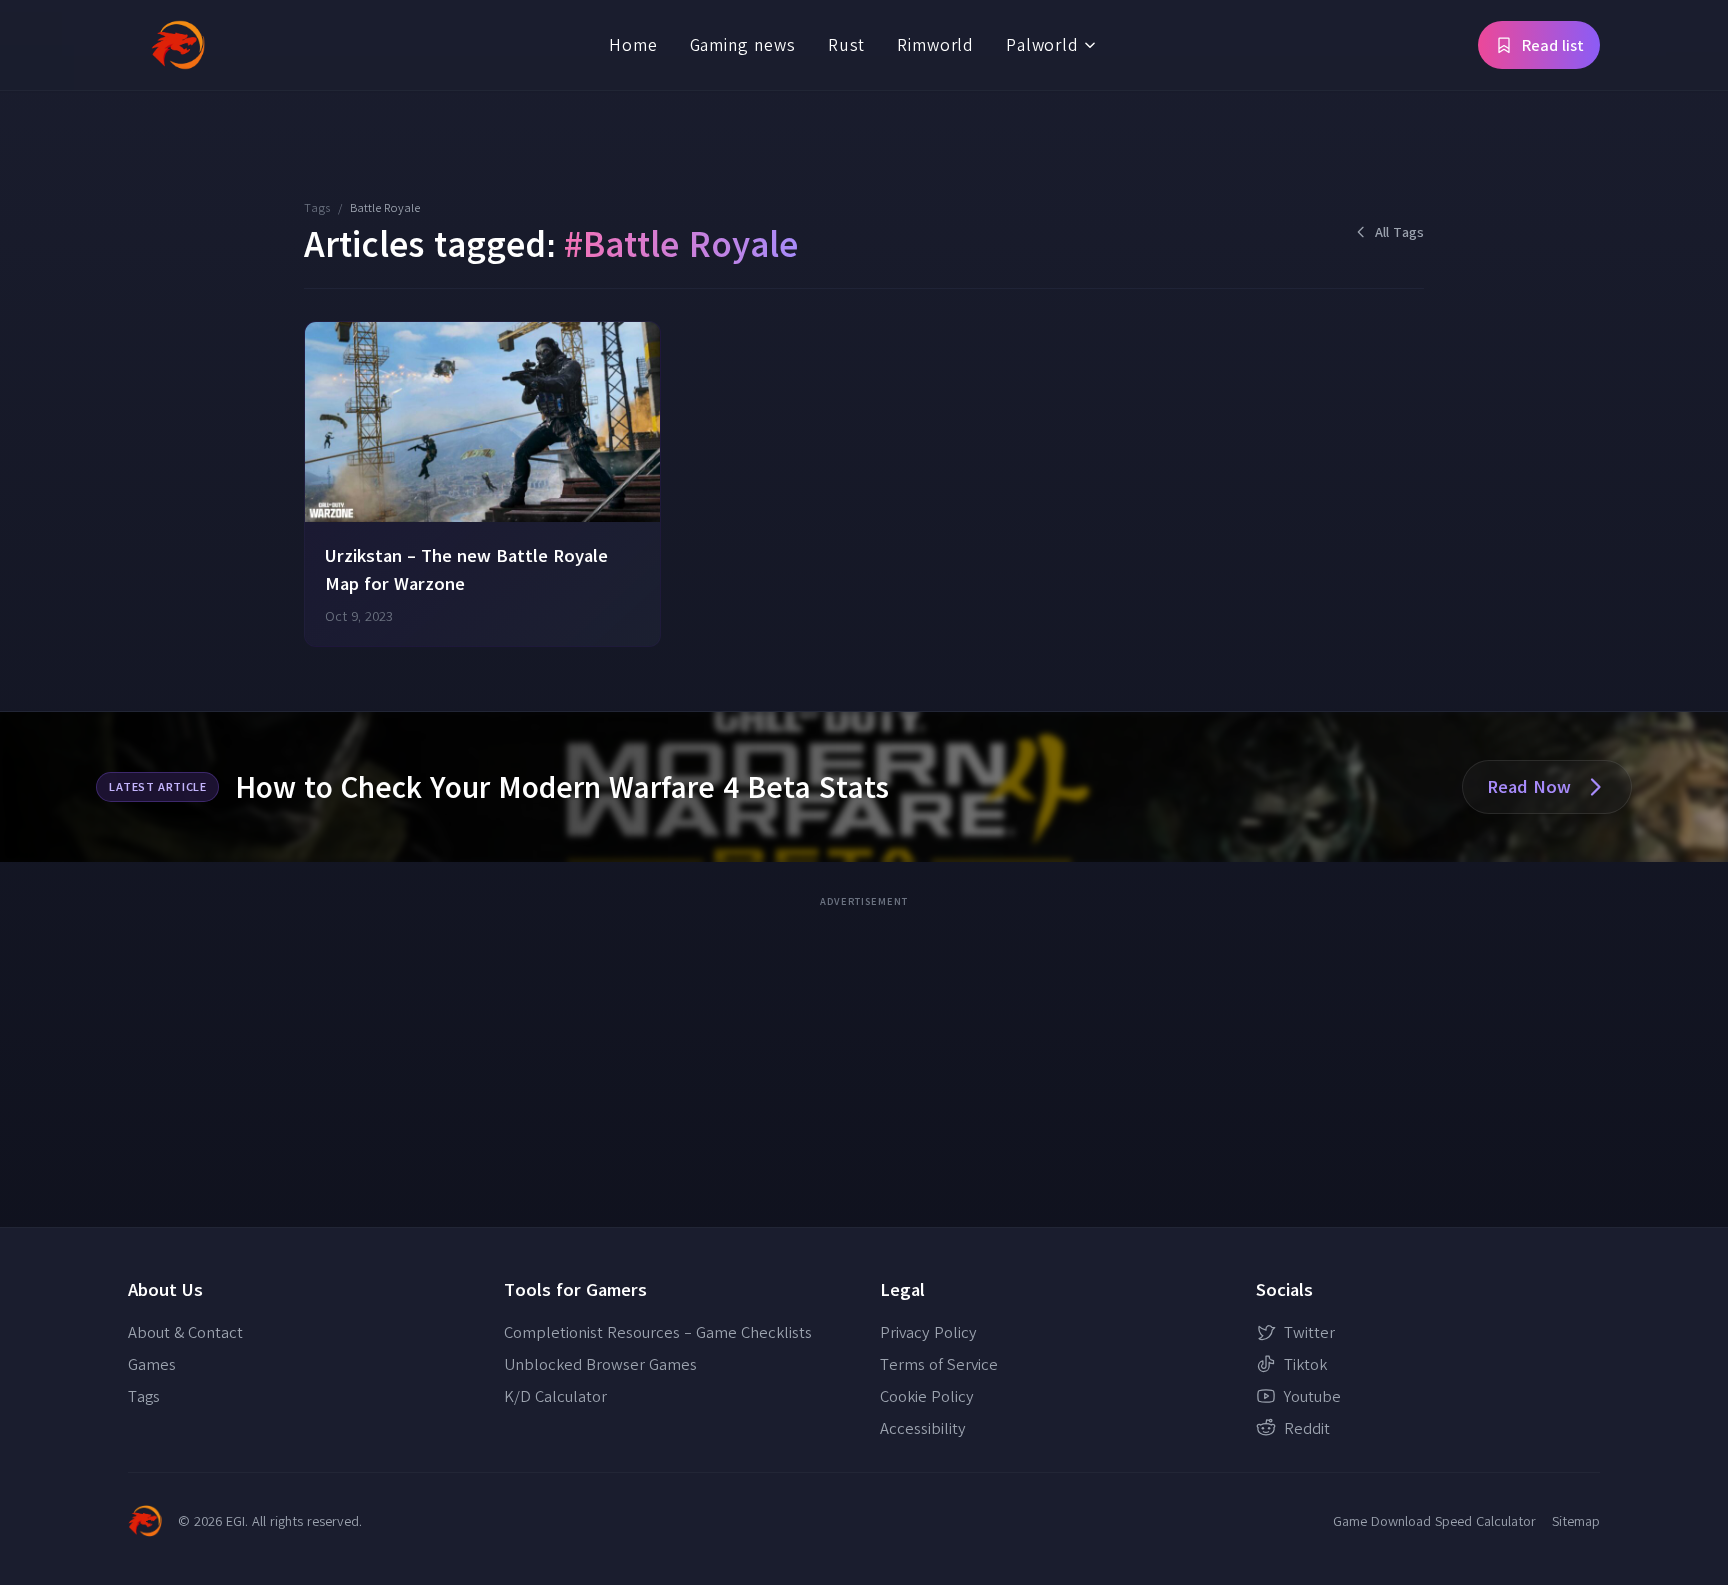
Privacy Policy (928, 1332)
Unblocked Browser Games (600, 1364)
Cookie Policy (927, 1396)
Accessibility (923, 1428)
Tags (317, 207)
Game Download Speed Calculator (1434, 1521)
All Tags (1399, 232)
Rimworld (935, 44)
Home (633, 44)
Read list (1553, 45)
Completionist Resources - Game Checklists (658, 1332)
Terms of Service (939, 1364)
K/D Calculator (555, 1396)
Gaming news (743, 44)
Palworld (1042, 44)
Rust (846, 44)
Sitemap (1576, 1521)
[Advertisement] (864, 1055)
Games (152, 1364)
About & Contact (185, 1332)
